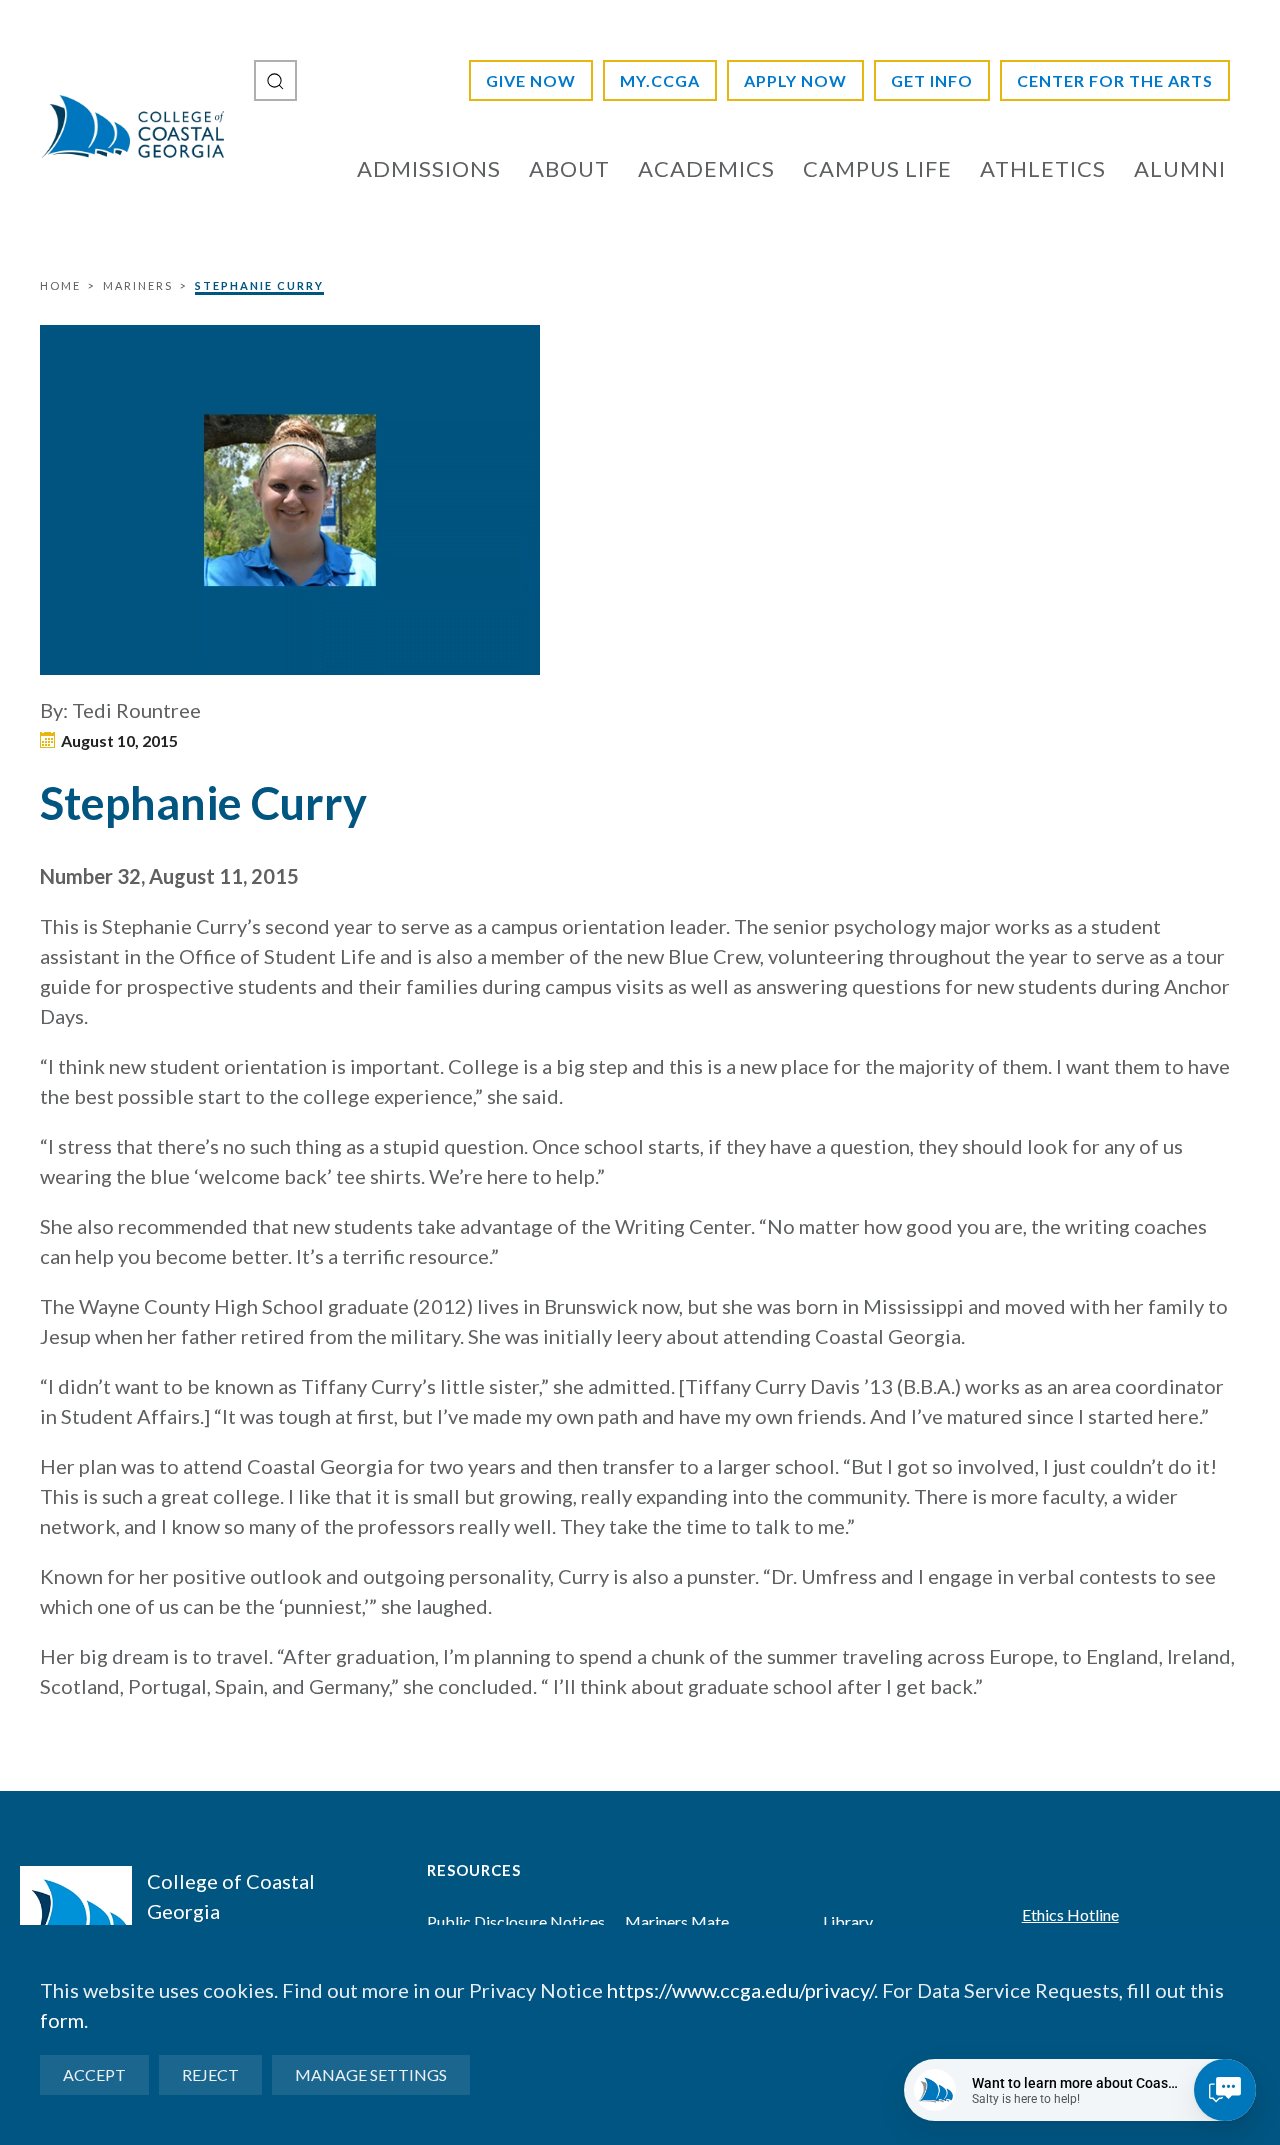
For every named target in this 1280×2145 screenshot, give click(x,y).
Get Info (932, 80)
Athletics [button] (1043, 168)
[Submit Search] (275, 80)
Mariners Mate (677, 1921)
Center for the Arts (1115, 80)
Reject (210, 2074)
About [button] (569, 168)
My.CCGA (660, 80)
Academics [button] (706, 168)
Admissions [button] (429, 168)
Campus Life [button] (877, 168)
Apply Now (795, 80)
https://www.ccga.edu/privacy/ (740, 1990)
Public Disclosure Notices (516, 1921)
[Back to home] (132, 125)
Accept (94, 2074)
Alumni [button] (1180, 168)
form (62, 2020)
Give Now (531, 80)
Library (848, 1921)
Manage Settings (371, 2074)
